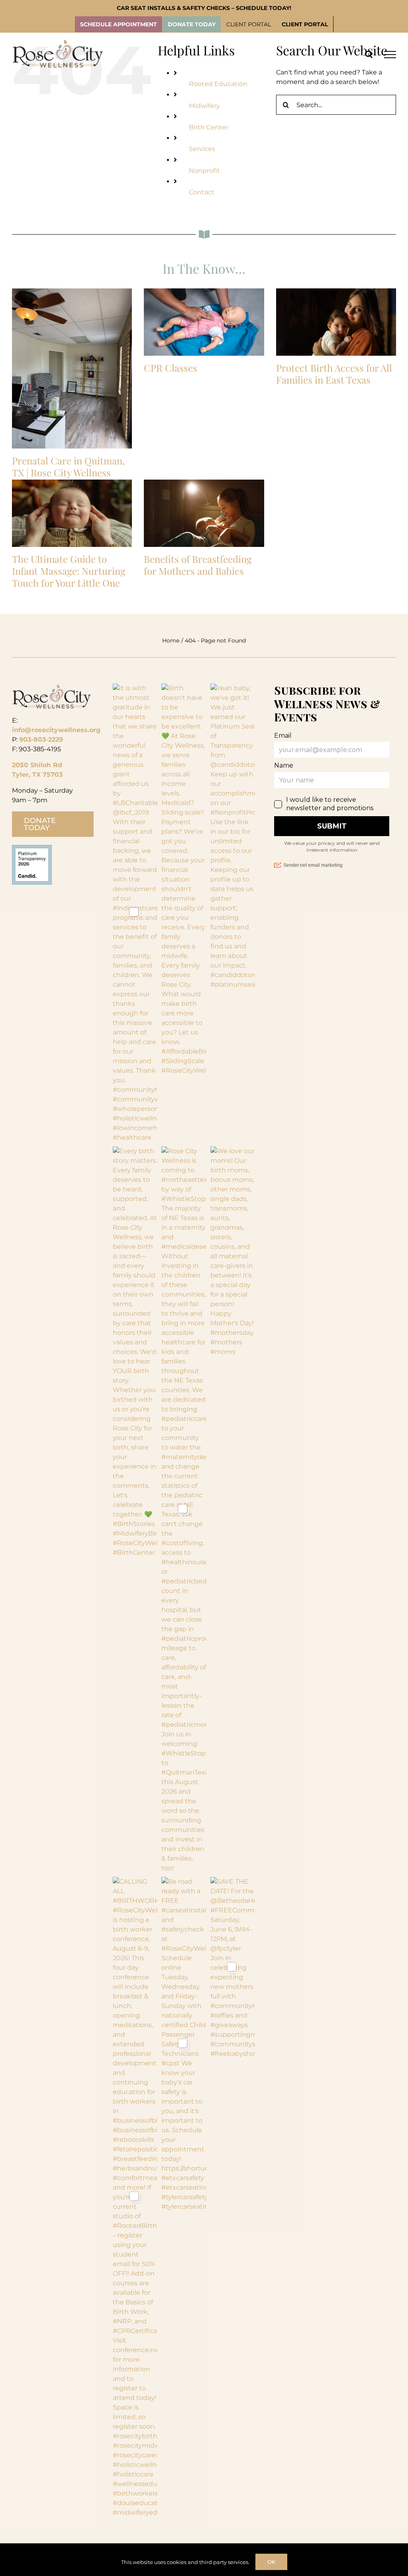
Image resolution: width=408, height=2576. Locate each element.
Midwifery (204, 106)
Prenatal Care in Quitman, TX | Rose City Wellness (68, 466)
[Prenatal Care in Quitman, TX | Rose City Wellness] (72, 368)
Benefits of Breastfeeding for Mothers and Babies (198, 565)
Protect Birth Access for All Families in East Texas (334, 374)
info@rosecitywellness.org (56, 730)
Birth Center (209, 127)
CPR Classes (171, 368)
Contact (202, 192)
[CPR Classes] (204, 322)
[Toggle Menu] (390, 55)
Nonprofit (204, 171)
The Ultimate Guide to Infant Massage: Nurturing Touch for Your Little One (69, 571)
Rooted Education (218, 84)
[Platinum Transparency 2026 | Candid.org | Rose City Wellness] (32, 848)
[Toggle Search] (369, 54)
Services (202, 149)
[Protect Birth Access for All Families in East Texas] (336, 322)
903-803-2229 (41, 739)
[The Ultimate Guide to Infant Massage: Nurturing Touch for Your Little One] (72, 513)
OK (271, 2562)
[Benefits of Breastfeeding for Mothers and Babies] (204, 513)
